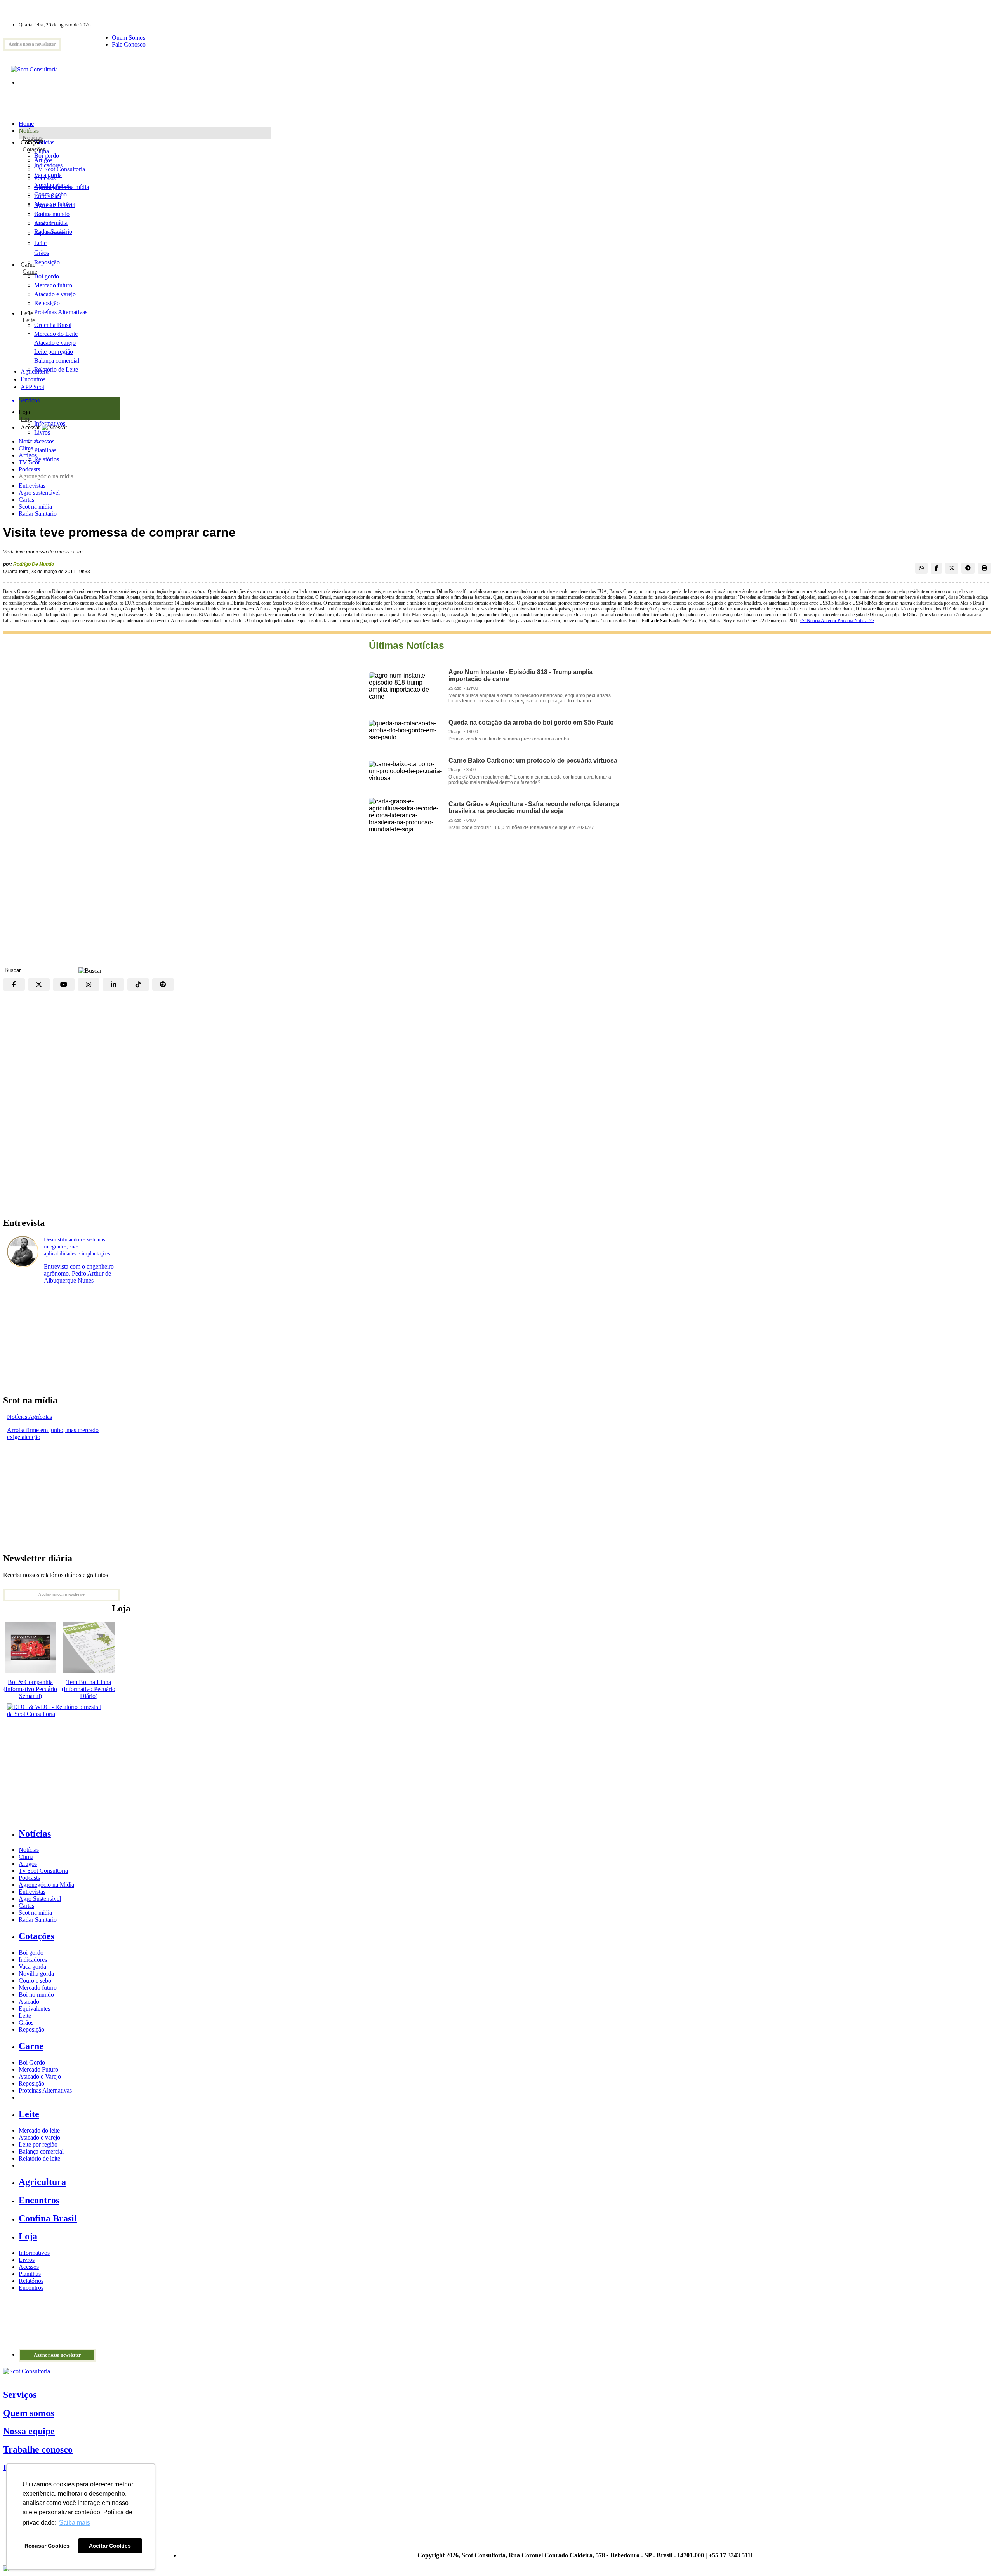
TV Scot (29, 462)
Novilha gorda (52, 185)
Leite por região (38, 2144)
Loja (26, 419)
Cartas (26, 500)
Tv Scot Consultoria (43, 1871)
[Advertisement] (497, 904)
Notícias (33, 138)
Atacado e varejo (39, 2137)
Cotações (34, 149)
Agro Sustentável (40, 1899)
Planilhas (30, 2274)
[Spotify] (163, 984)
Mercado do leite (39, 2130)
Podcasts (29, 469)
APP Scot (32, 387)
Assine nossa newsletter (32, 44)
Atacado (44, 223)
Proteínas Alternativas (45, 2090)
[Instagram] (89, 984)
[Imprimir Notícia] (984, 568)
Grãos (42, 253)
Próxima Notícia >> (856, 621)
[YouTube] (64, 984)
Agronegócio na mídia (46, 476)
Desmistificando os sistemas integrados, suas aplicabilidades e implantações (77, 1247)
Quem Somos (129, 37)
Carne (30, 272)
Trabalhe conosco (38, 2449)
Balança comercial (41, 2151)
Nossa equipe (29, 2431)
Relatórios (31, 2281)
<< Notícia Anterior (819, 621)
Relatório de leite (39, 2158)
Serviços (20, 2395)
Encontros (33, 379)
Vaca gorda (48, 175)
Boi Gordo (32, 2062)
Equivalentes (50, 233)
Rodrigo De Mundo (34, 564)
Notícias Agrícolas (30, 1417)
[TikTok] (138, 984)
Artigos (28, 455)
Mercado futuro (53, 204)
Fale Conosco (129, 44)
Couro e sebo (50, 194)
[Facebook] (14, 984)
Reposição (47, 262)
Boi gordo (47, 156)
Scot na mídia (35, 507)
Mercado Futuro (38, 2069)
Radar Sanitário (38, 514)
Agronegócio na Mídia (46, 1885)
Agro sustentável (39, 493)
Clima (26, 448)
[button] (88, 970)
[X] (39, 984)
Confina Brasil (48, 2218)
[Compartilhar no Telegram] (968, 568)
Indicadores (48, 165)
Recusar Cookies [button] (47, 2546)
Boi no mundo (52, 214)
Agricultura (35, 371)
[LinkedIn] (113, 984)
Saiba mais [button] (75, 2523)
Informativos (34, 2253)
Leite (40, 243)
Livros (27, 2260)
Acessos (29, 2267)
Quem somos (29, 2413)
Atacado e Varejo (40, 2076)
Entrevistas (32, 486)
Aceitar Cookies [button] (110, 2546)
